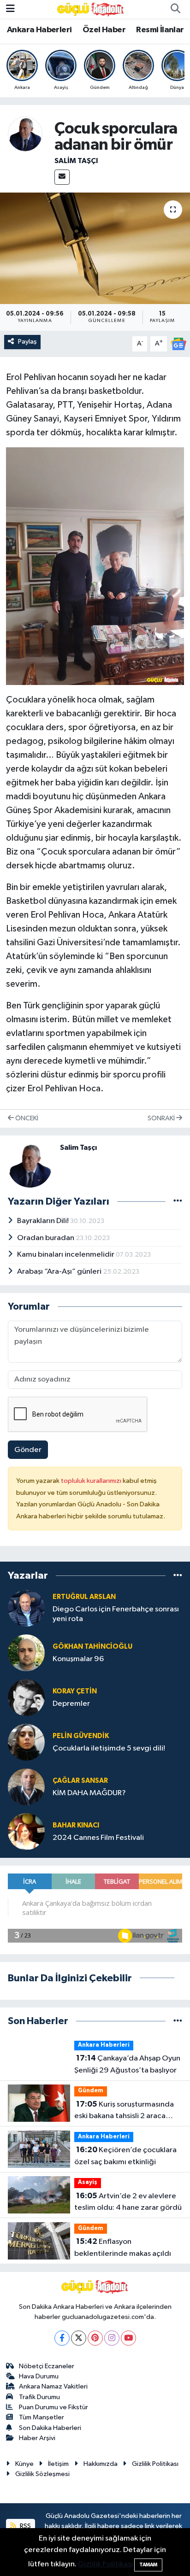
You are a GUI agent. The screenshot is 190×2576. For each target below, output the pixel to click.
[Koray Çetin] (26, 1697)
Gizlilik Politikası (155, 2464)
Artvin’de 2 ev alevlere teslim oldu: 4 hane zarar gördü (128, 2202)
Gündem (91, 2091)
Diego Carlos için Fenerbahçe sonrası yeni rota (116, 1614)
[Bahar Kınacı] (26, 1831)
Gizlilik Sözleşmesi (42, 2474)
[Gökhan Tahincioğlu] (26, 1653)
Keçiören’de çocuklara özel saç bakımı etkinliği (125, 2156)
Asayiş (88, 2182)
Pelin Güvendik (81, 1736)
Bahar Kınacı (76, 1825)
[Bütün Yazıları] (178, 1201)
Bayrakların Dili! (44, 1221)
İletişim (58, 2464)
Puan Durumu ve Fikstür (53, 2407)
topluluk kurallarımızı (92, 1481)
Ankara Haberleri (39, 30)
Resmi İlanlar (160, 30)
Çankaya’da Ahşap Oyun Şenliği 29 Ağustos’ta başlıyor (127, 2064)
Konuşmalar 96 (78, 1659)
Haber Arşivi (37, 2438)
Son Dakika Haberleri (50, 2428)
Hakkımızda (101, 2464)
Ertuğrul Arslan (84, 1597)
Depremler (71, 1704)
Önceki (26, 1118)
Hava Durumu (39, 2376)
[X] (79, 2338)
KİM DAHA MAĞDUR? (89, 1793)
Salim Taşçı (76, 161)
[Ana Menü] (10, 9)
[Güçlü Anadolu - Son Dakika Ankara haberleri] (91, 9)
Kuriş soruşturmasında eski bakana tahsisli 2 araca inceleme (124, 2111)
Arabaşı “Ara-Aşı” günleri (60, 1272)
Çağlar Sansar (80, 1781)
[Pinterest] (95, 2338)
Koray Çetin (75, 1691)
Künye (24, 2464)
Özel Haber (104, 30)
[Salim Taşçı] (25, 134)
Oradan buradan (46, 1238)
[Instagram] (112, 2338)
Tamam (148, 2565)
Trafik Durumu (39, 2397)
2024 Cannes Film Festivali (98, 1838)
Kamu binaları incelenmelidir (66, 1255)
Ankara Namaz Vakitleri (53, 2386)
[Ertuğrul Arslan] (26, 1608)
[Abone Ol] (178, 344)
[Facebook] (62, 2338)
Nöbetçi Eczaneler (47, 2366)
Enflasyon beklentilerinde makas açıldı (123, 2248)
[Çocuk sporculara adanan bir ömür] (95, 248)
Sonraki (162, 1118)
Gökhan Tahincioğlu (92, 1647)
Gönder (28, 1450)
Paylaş (27, 342)
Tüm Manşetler (42, 2417)
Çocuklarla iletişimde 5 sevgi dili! (109, 1748)
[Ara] (175, 9)
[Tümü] (178, 1576)
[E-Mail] (62, 177)
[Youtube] (128, 2338)
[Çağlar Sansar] (26, 1787)
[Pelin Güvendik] (26, 1742)
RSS (25, 2526)
